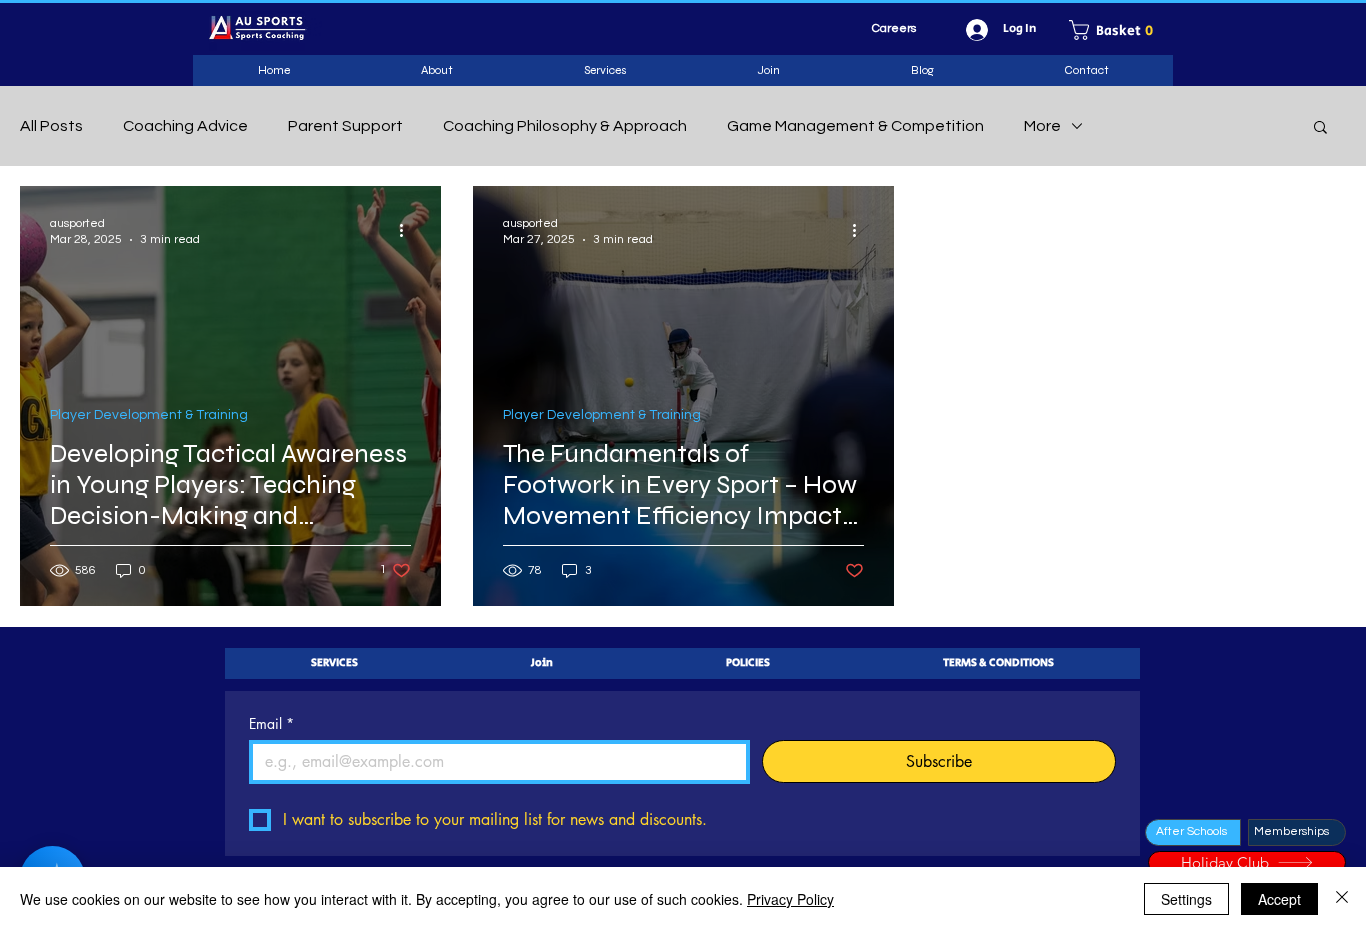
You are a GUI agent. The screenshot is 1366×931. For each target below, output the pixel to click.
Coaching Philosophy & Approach (565, 126)
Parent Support (345, 126)
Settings (1186, 899)
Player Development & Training (149, 415)
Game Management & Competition (855, 126)
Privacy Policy (790, 899)
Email (271, 723)
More (1042, 126)
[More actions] (408, 230)
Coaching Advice (185, 126)
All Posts (51, 126)
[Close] (1342, 899)
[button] (1118, 30)
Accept (1279, 899)
